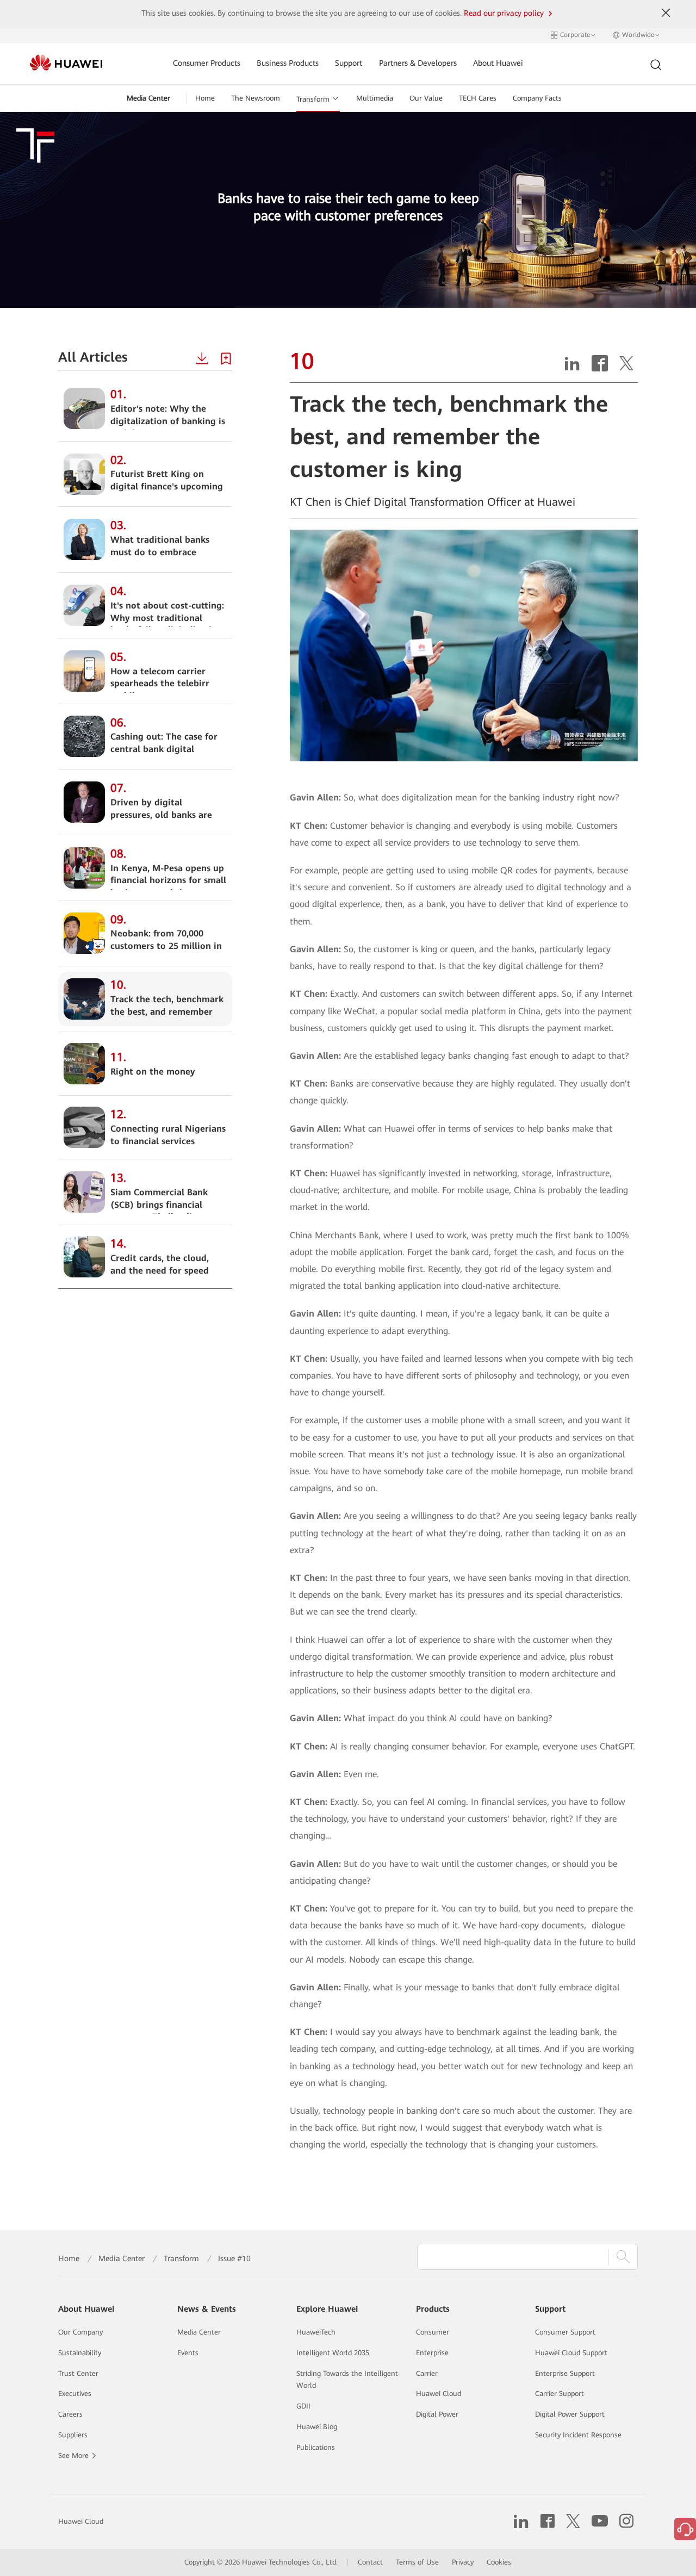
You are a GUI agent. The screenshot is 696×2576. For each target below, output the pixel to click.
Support (349, 63)
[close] (666, 13)
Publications (316, 2447)
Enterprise (432, 2353)
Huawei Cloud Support (571, 2353)
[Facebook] (600, 367)
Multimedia (375, 98)
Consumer (433, 2332)
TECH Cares (478, 98)
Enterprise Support (565, 2373)
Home (205, 98)
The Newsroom (256, 98)
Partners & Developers (418, 63)
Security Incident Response (578, 2435)
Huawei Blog (317, 2427)
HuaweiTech (316, 2332)
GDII (303, 2406)
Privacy (463, 2562)
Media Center (148, 98)
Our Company (80, 2332)
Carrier (427, 2373)
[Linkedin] (572, 367)
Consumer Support (565, 2332)
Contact (370, 2562)
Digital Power (437, 2414)
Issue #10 (234, 2258)
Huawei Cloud (439, 2394)
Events (188, 2353)
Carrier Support (560, 2394)
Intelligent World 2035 (333, 2353)
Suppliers (73, 2435)
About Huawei (498, 63)
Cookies (499, 2562)
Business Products (288, 63)
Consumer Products (207, 63)
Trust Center (78, 2373)
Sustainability (80, 2353)
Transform (313, 99)
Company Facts (537, 98)
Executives (75, 2394)
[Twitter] (626, 367)
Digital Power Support (570, 2414)
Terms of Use (417, 2562)
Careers (70, 2414)
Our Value (426, 98)
